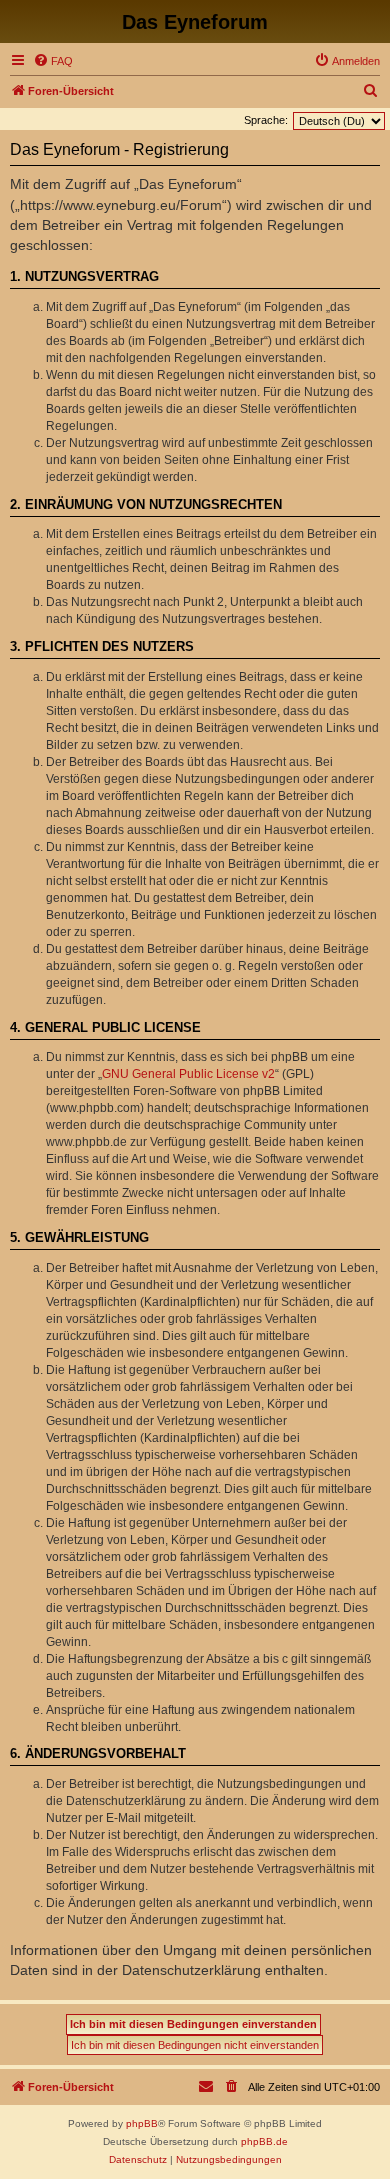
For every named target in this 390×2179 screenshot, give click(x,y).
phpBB (142, 2123)
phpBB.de (264, 2141)
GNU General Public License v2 (188, 1074)
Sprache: (266, 120)
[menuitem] (53, 61)
